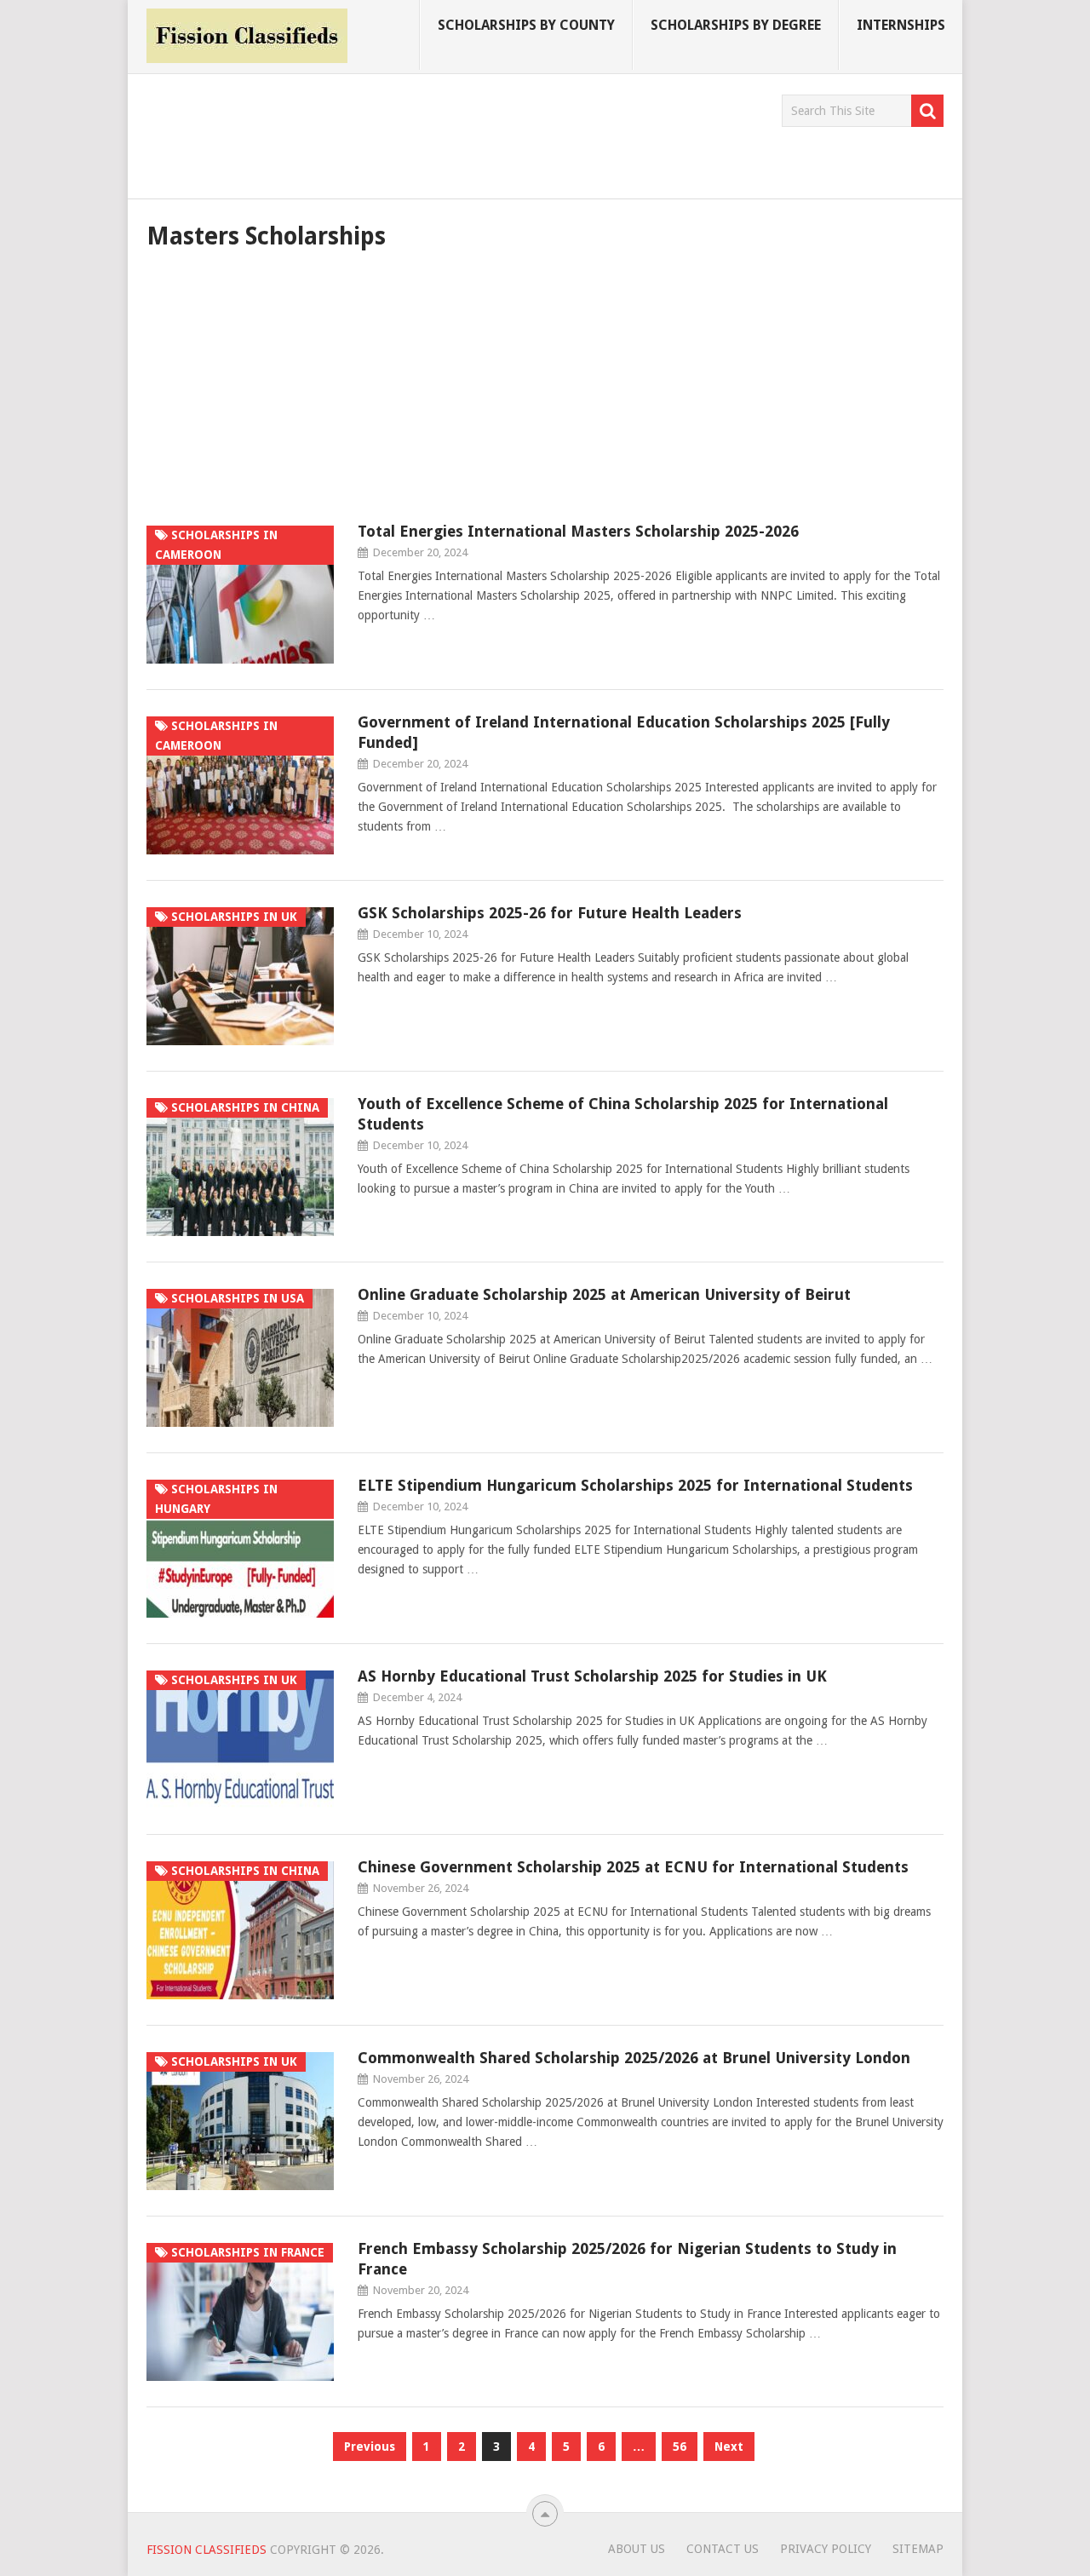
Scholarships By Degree (736, 25)
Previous (370, 2447)
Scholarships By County (526, 25)
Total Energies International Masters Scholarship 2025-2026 (578, 531)
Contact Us (723, 2549)
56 (680, 2447)
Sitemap (918, 2549)
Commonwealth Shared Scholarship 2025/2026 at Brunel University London (634, 2058)
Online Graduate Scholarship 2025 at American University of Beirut (604, 1294)
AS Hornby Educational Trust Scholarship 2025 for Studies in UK (592, 1676)
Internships (901, 25)
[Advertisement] (456, 133)
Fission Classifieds (207, 2550)
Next (729, 2447)
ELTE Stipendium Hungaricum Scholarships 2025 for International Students (635, 1485)
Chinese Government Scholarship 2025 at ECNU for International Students (633, 1867)
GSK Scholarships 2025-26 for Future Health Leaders (550, 913)
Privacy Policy (826, 2549)
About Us (637, 2549)
